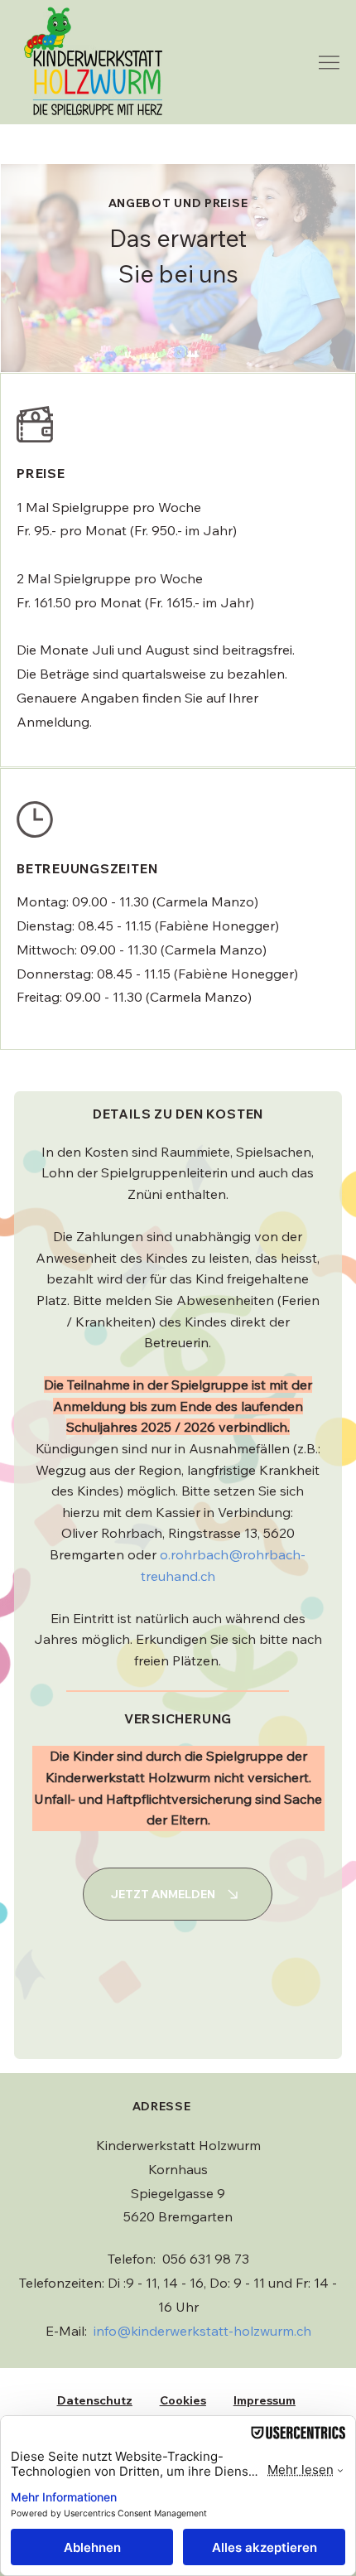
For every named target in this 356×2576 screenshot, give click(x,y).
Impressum (265, 2400)
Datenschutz (95, 2400)
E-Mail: (178, 2331)
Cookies (183, 2400)
